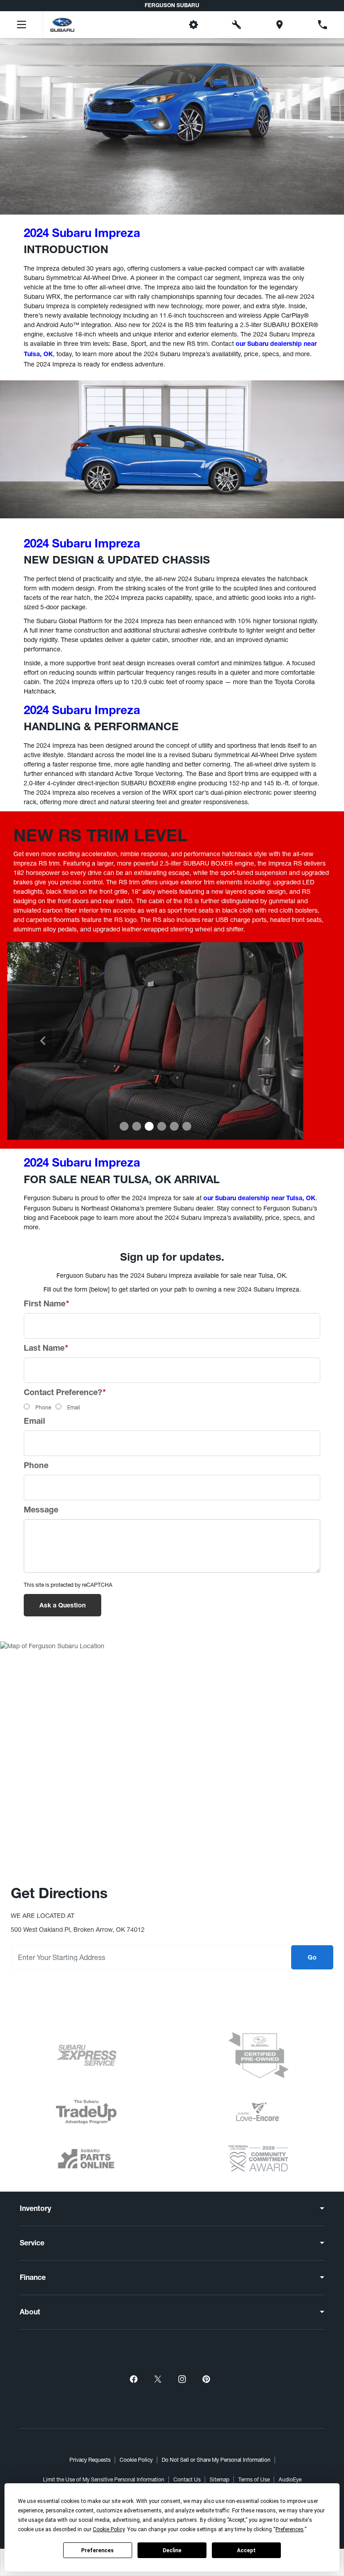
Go (312, 1958)
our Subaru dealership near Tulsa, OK (259, 1199)
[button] (150, 25)
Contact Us (187, 2480)
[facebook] (133, 2379)
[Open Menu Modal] (21, 25)
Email (74, 1408)
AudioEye (290, 2480)
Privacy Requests (90, 2460)
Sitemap (219, 2480)
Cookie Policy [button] (109, 2529)
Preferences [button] (290, 2529)
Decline (172, 2550)
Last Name (46, 1349)
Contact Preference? (65, 1393)
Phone (43, 1408)
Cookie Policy (136, 2460)
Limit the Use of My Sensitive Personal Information (104, 2480)
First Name (46, 1305)
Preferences (97, 2550)
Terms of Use (254, 2480)
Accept (246, 2550)
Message (41, 1511)
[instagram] (182, 2379)
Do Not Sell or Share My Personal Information (216, 2460)
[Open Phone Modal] (322, 25)
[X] (158, 2379)
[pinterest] (206, 2379)
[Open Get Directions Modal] (279, 25)
